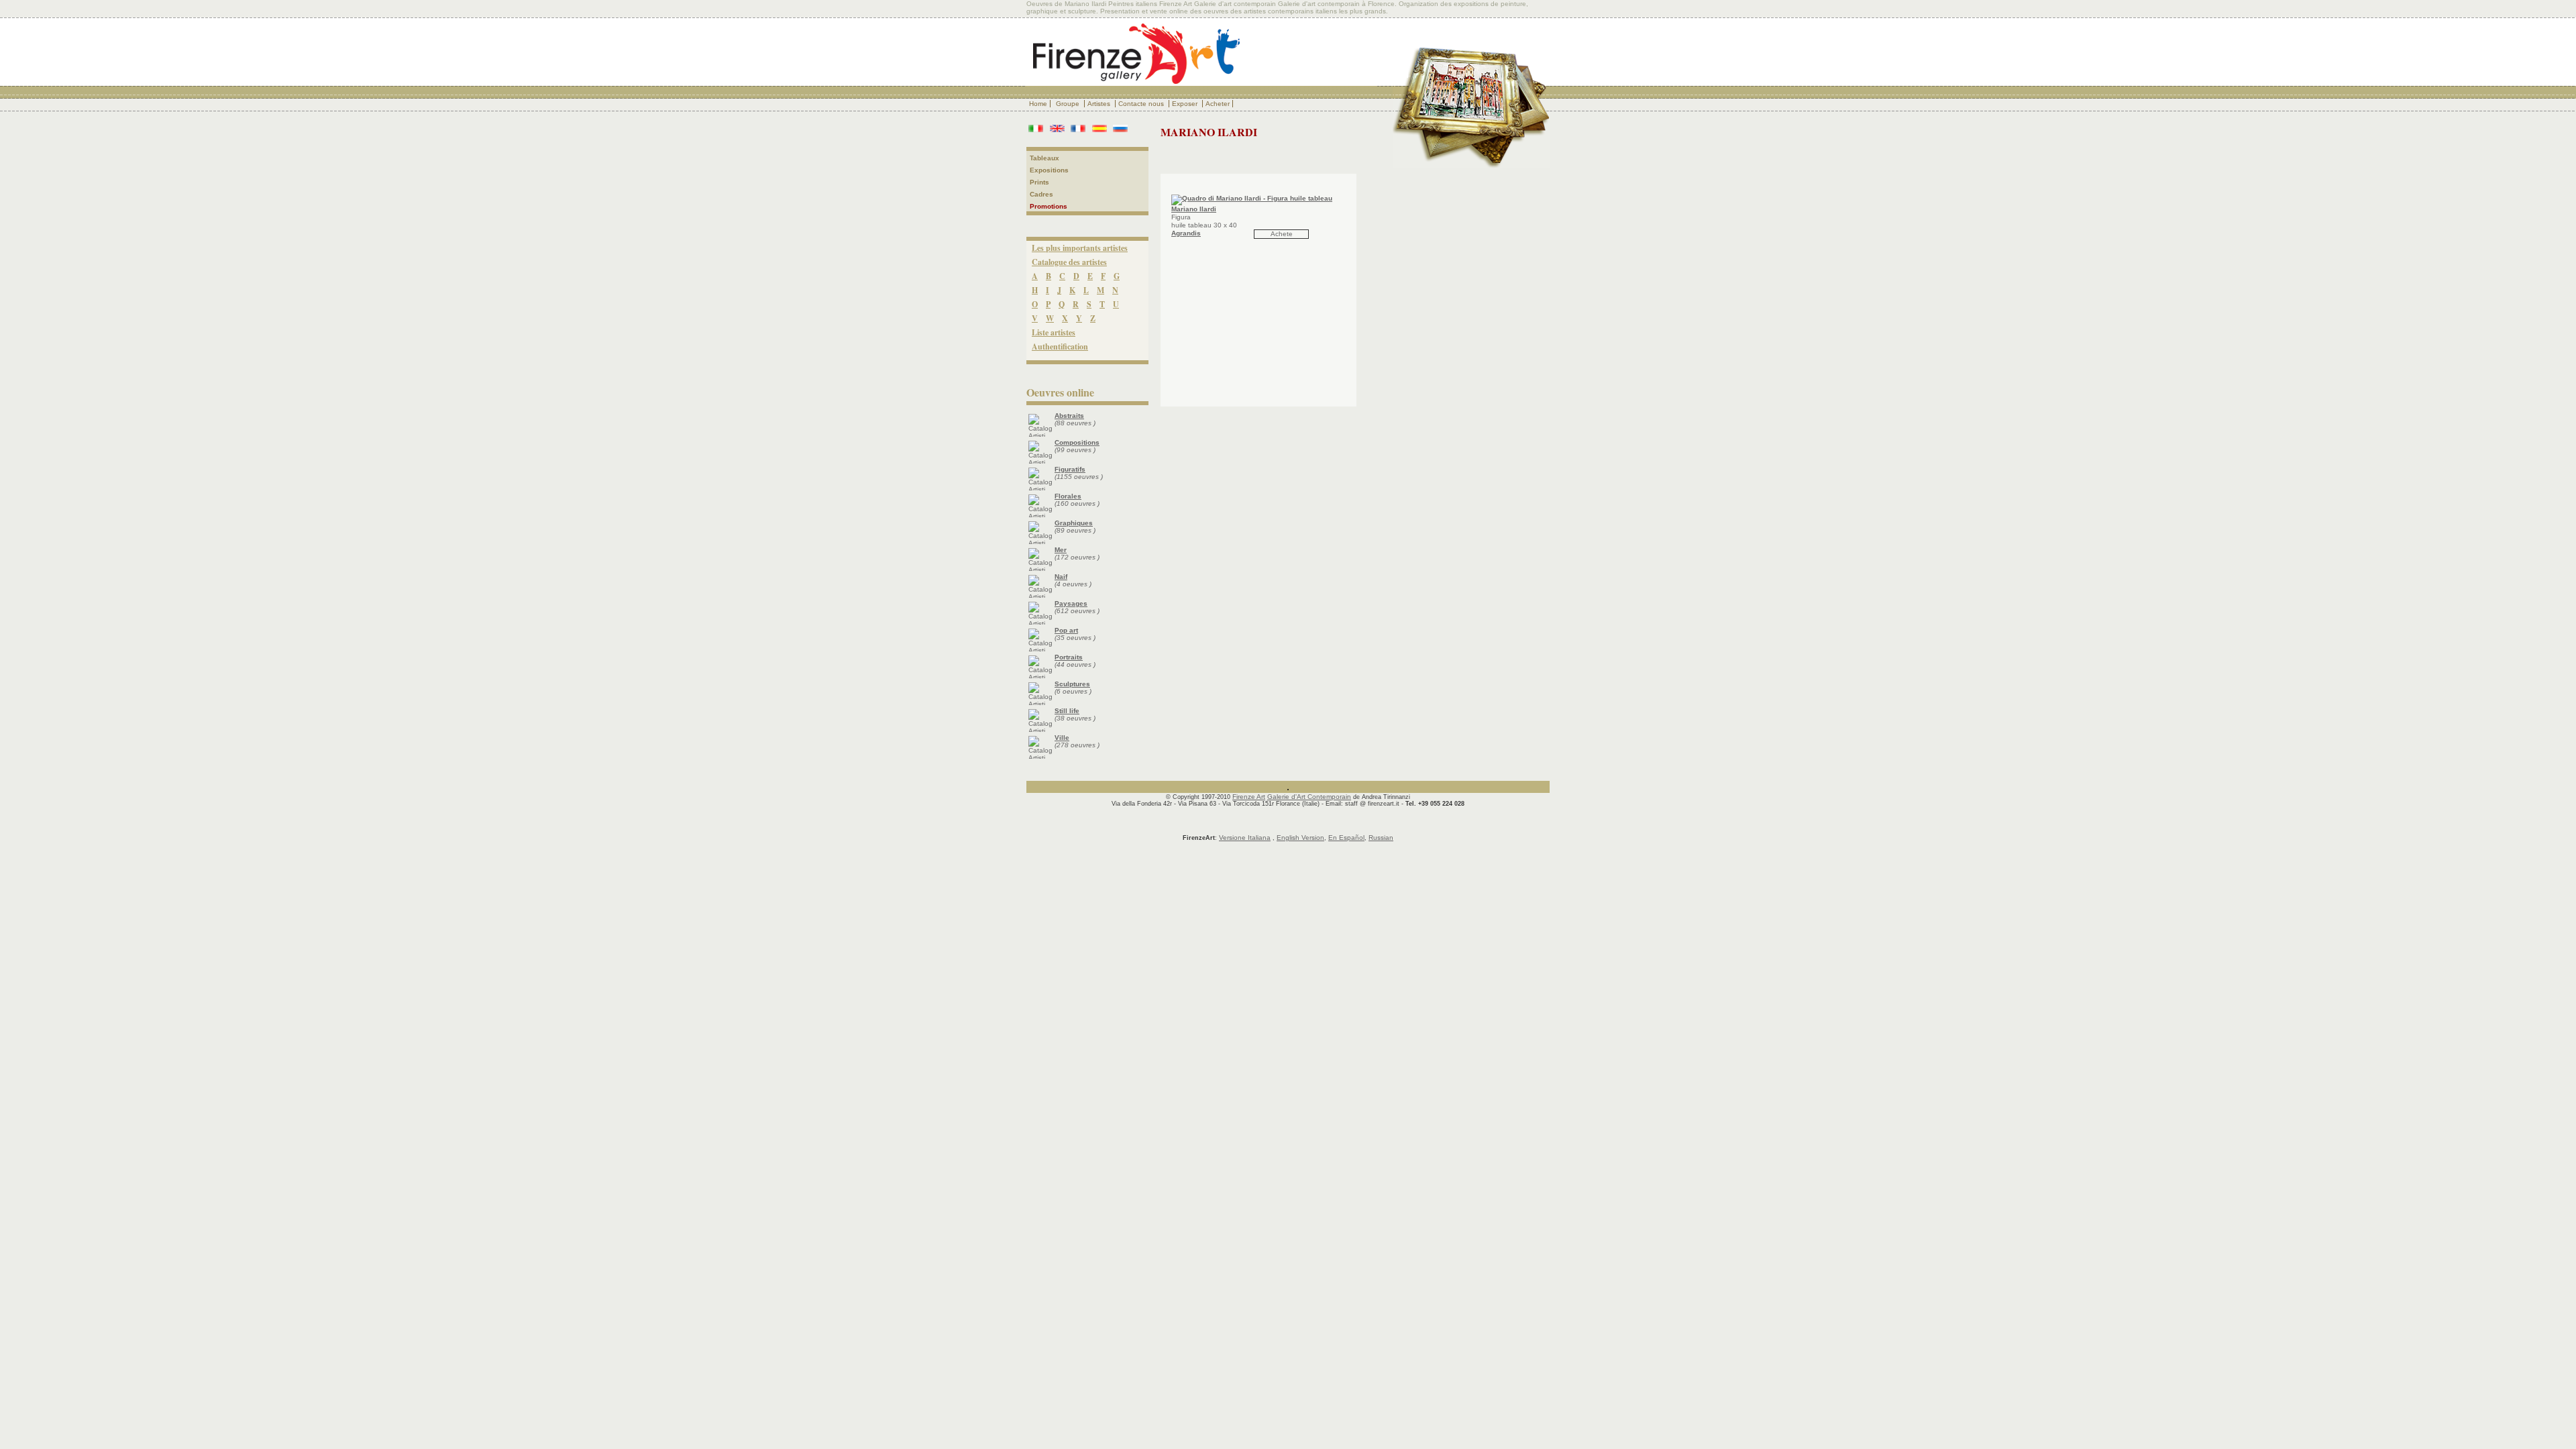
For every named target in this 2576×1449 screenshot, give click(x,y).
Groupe (1069, 104)
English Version (1300, 838)
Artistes (1100, 104)
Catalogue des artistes (1069, 262)
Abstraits (1069, 416)
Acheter (1218, 104)
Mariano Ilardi (1194, 209)
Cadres (1041, 194)
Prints (1039, 182)
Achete (1282, 234)
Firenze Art (1249, 797)
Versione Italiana (1245, 838)
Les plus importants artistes (1080, 248)
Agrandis (1186, 233)
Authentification (1060, 346)
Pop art (1066, 630)
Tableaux (1044, 158)
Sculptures (1072, 684)
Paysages (1071, 603)
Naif (1061, 577)
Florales (1068, 496)
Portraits (1069, 657)
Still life (1067, 711)
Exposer (1186, 104)
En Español (1346, 838)
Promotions (1049, 206)
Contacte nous (1142, 104)
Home (1038, 104)
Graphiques (1074, 523)
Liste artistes (1054, 332)
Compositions (1077, 442)
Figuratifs (1070, 469)
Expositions (1049, 170)
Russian (1381, 838)
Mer (1061, 550)
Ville (1062, 738)
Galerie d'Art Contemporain (1309, 797)
